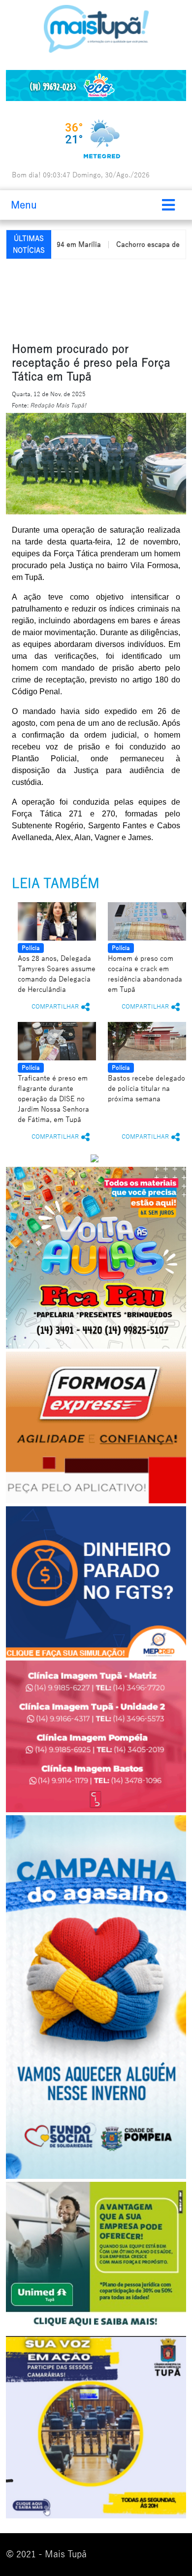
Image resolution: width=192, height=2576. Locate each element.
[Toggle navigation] (168, 205)
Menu (24, 205)
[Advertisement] (99, 299)
